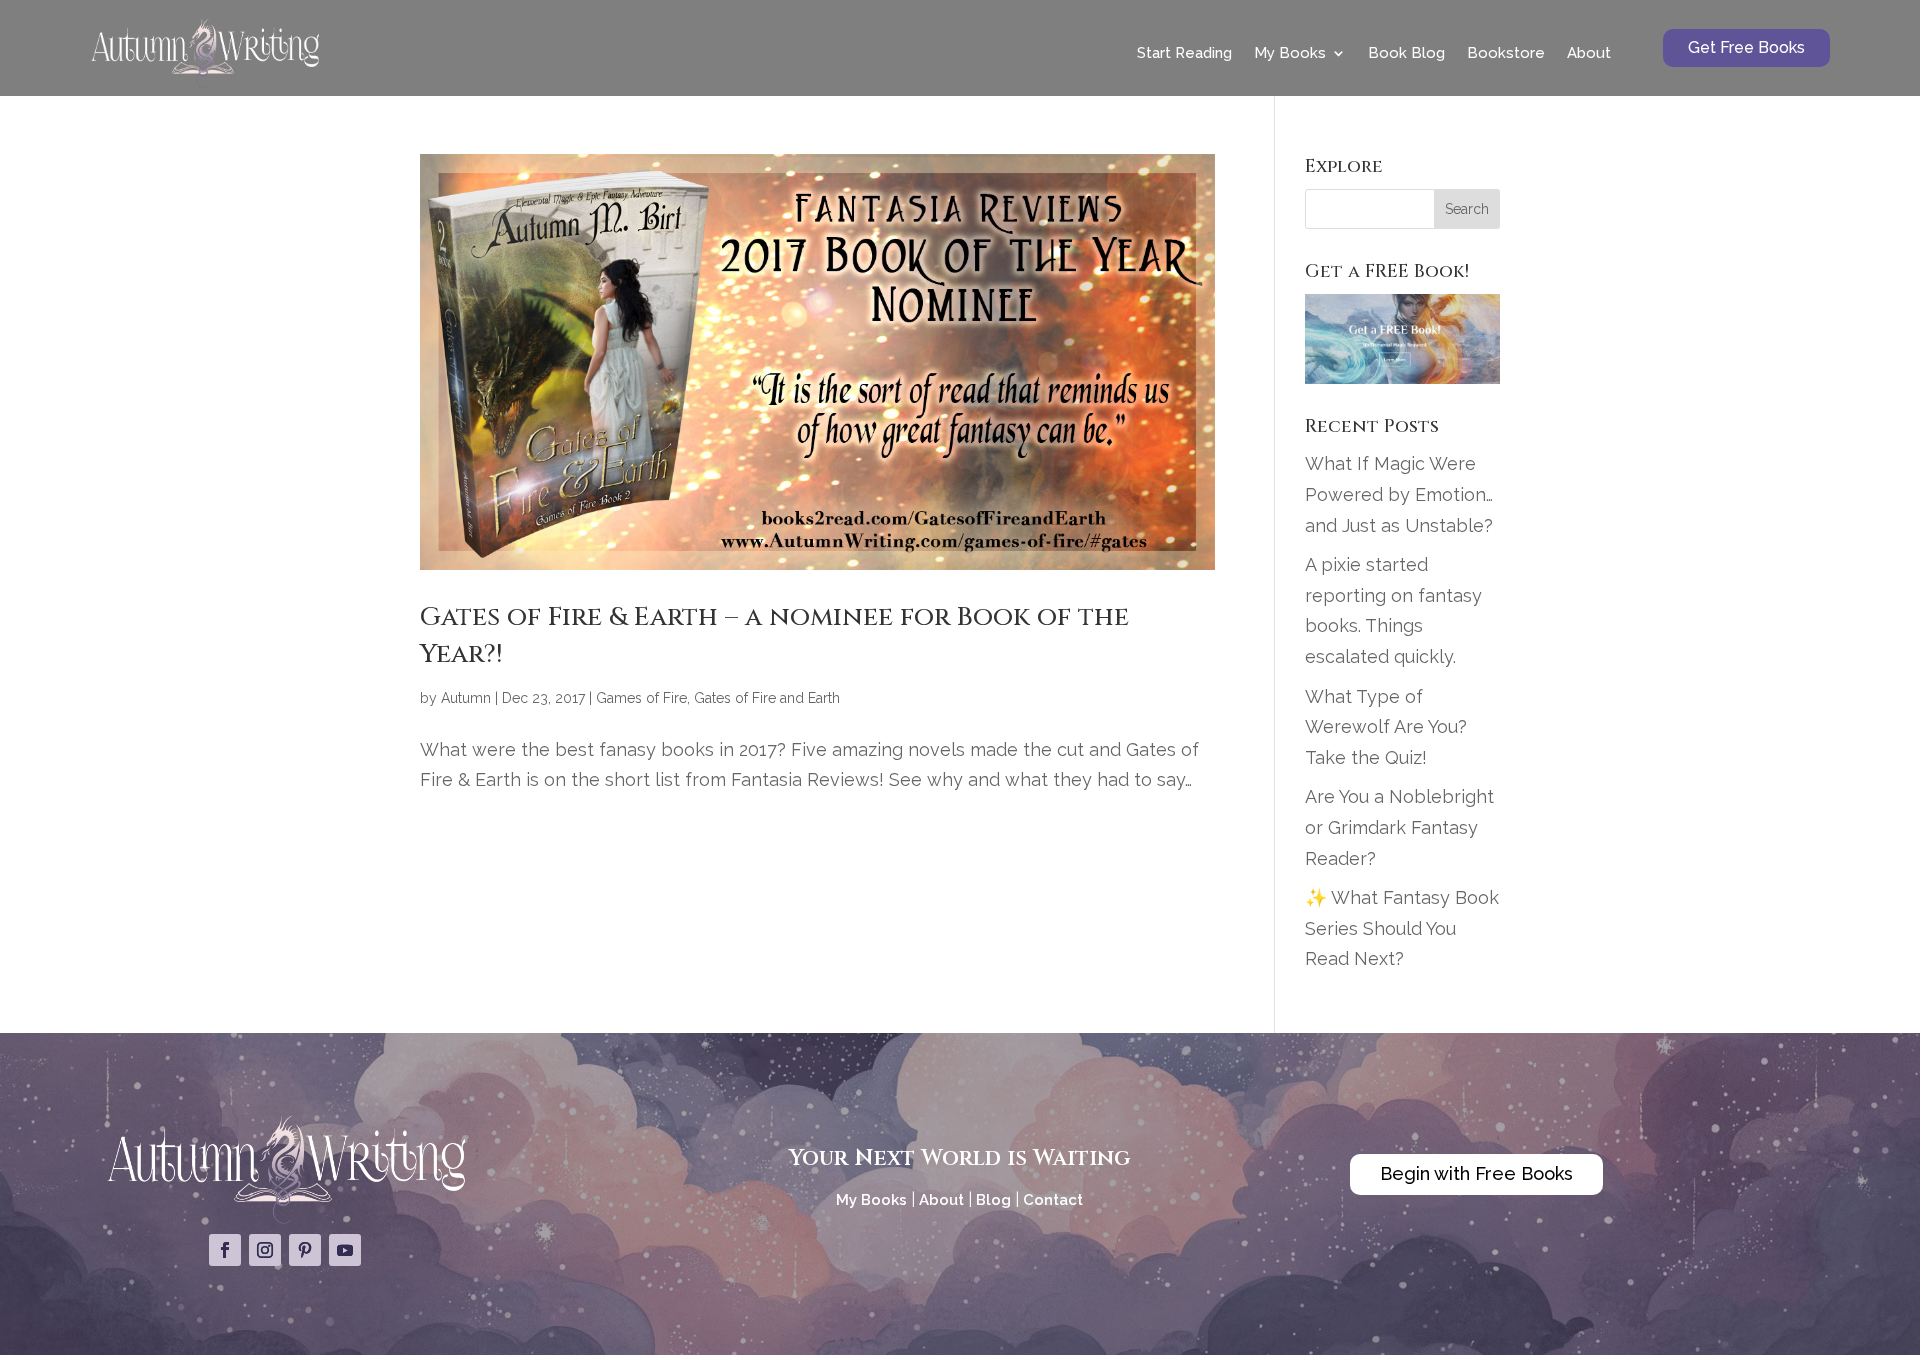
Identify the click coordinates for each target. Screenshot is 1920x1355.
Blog (993, 1200)
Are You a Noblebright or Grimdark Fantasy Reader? (1399, 827)
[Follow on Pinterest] (305, 1250)
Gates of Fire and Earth (767, 698)
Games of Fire (641, 698)
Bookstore (1506, 53)
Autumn (466, 698)
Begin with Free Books (1476, 1173)
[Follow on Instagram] (265, 1250)
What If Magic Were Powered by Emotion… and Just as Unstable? (1399, 494)
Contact (1053, 1200)
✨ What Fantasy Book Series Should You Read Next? (1402, 928)
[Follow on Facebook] (225, 1250)
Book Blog (1406, 53)
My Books (1290, 53)
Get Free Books (1746, 47)
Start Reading (1184, 53)
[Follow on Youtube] (345, 1250)
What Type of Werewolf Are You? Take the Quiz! (1386, 727)
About (1589, 53)
